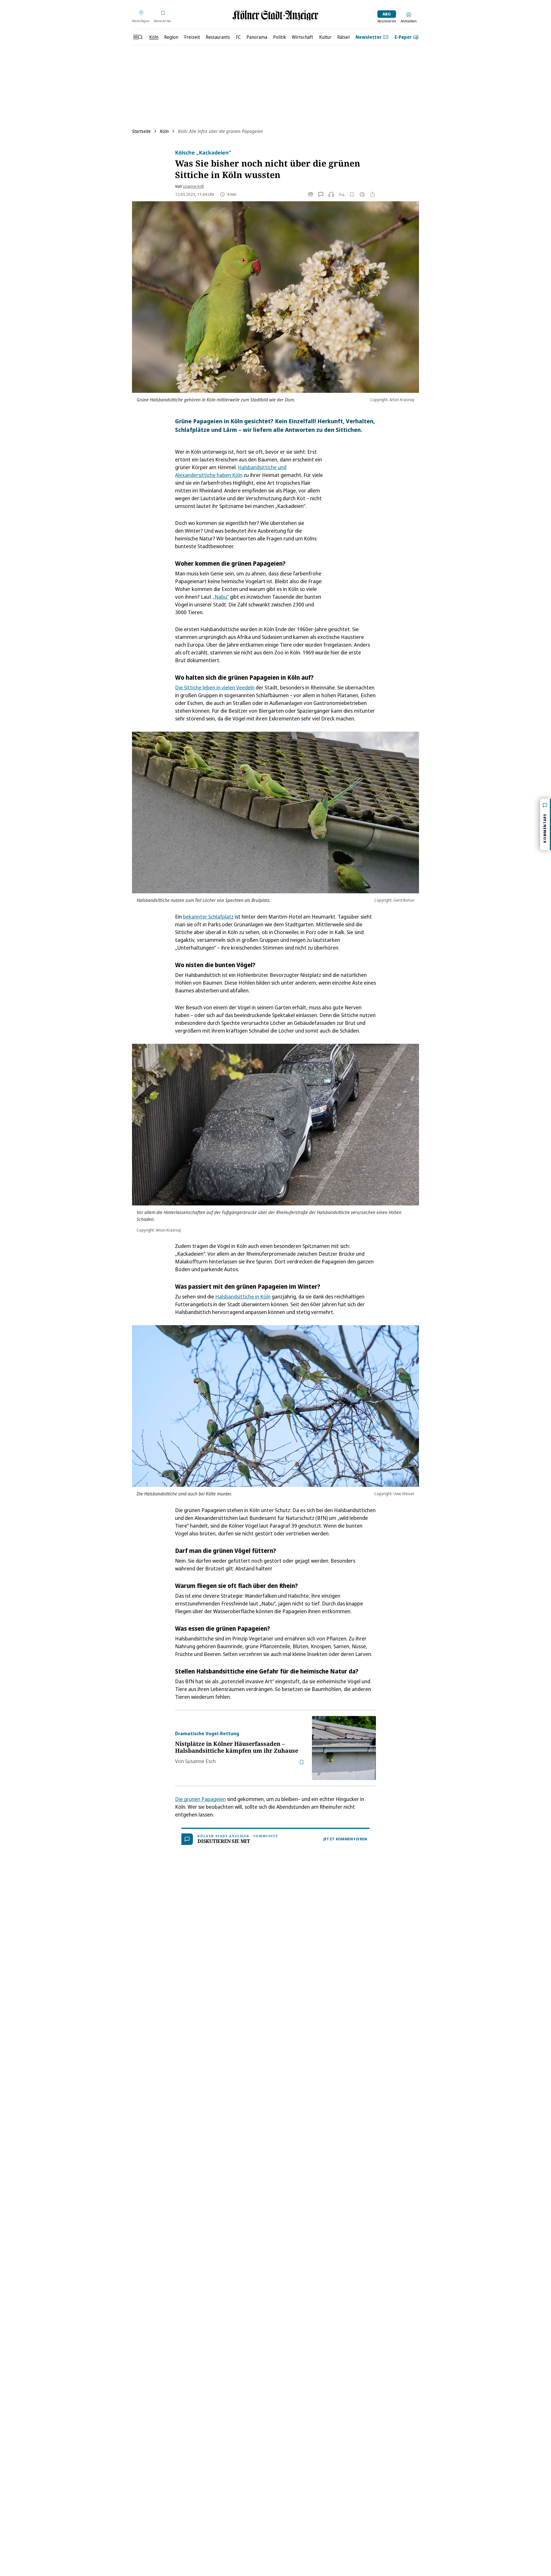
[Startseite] (275, 15)
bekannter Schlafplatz (208, 917)
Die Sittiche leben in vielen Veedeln (215, 687)
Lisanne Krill (193, 186)
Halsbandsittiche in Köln (243, 1296)
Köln (164, 131)
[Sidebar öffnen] (138, 37)
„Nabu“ (221, 597)
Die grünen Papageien (200, 1799)
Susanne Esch (200, 1761)
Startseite (141, 131)
